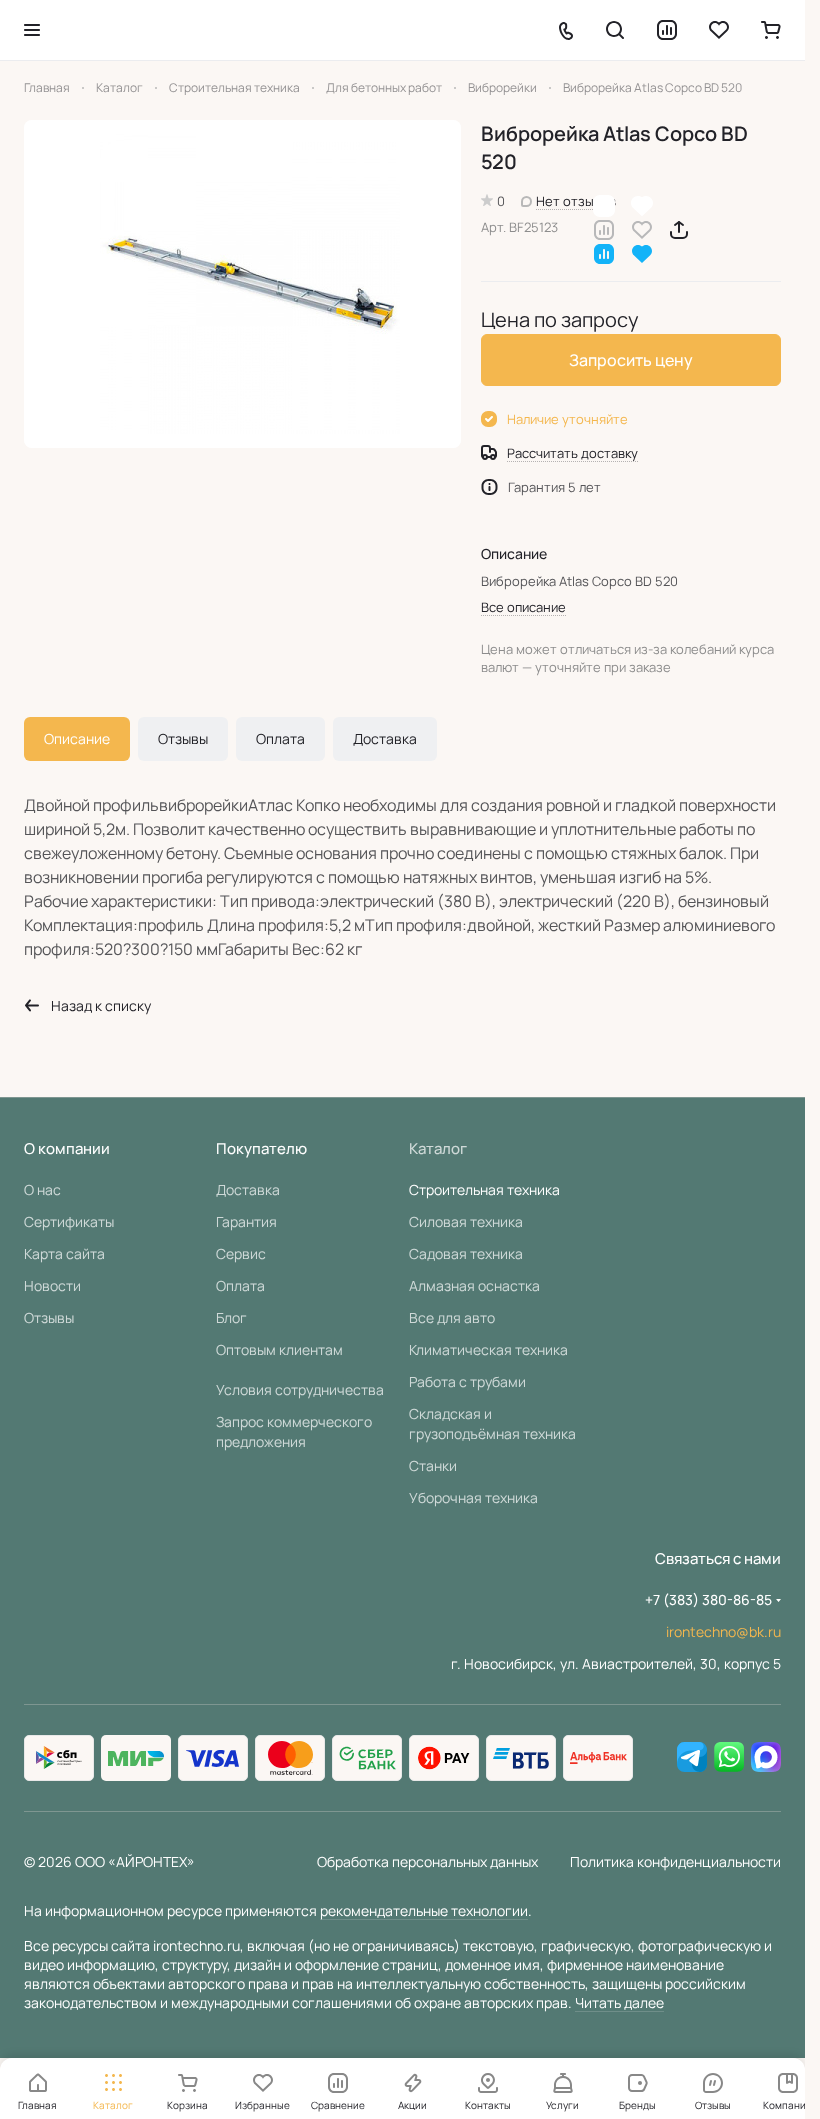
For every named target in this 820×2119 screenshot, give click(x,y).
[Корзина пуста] (771, 30)
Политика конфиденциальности (675, 1861)
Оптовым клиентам (279, 1349)
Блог (231, 1317)
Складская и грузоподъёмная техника (492, 1423)
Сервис (241, 1253)
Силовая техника (466, 1221)
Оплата (280, 738)
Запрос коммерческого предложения (294, 1431)
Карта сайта (64, 1253)
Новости (52, 1285)
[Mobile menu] (32, 30)
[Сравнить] (604, 228)
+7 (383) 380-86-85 (708, 1599)
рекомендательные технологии (424, 1910)
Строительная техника (484, 1189)
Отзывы (183, 738)
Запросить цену (631, 360)
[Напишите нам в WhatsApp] (729, 1758)
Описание (77, 738)
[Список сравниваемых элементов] (667, 30)
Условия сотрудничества (300, 1389)
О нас (42, 1189)
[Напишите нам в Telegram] (692, 1758)
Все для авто (452, 1317)
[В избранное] (642, 228)
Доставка (385, 738)
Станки (433, 1465)
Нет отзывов (576, 201)
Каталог (438, 1148)
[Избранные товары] (719, 30)
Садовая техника (466, 1253)
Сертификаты (69, 1221)
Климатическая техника (488, 1349)
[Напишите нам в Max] (766, 1758)
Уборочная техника (473, 1497)
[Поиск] (615, 30)
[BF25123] (242, 284)
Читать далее (619, 2002)
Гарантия (246, 1221)
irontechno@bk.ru (723, 1631)
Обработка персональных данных (427, 1861)
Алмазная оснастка (474, 1285)
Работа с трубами (467, 1381)
